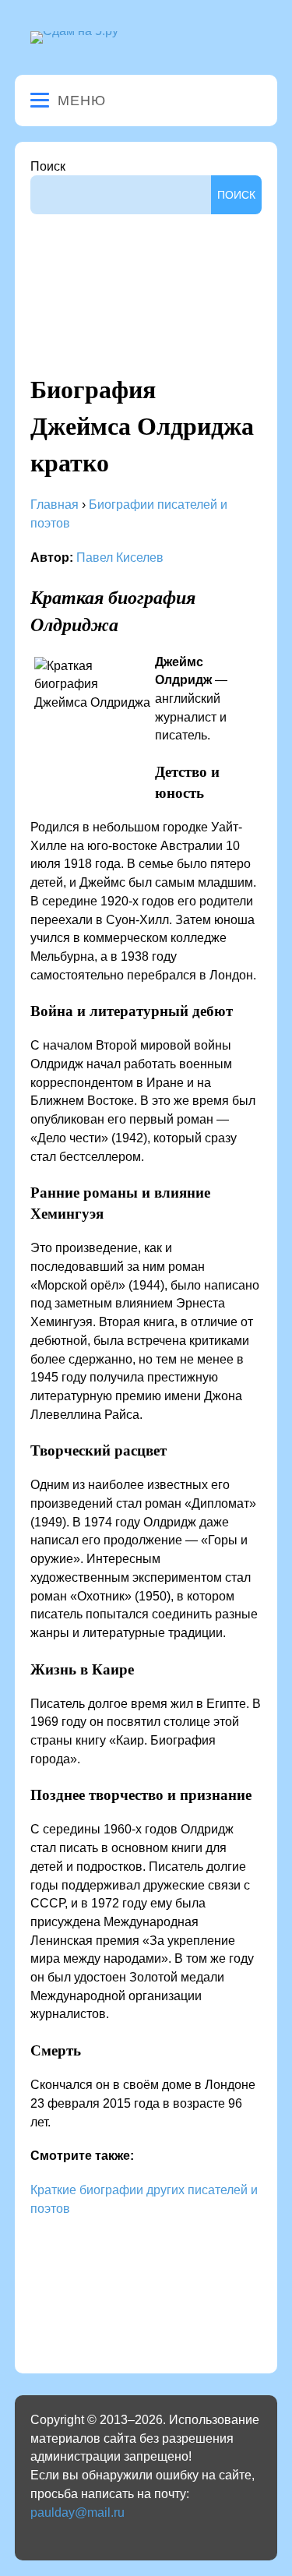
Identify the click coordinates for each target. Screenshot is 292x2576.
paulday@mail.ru (77, 2512)
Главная (55, 505)
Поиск (48, 166)
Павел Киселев (120, 558)
